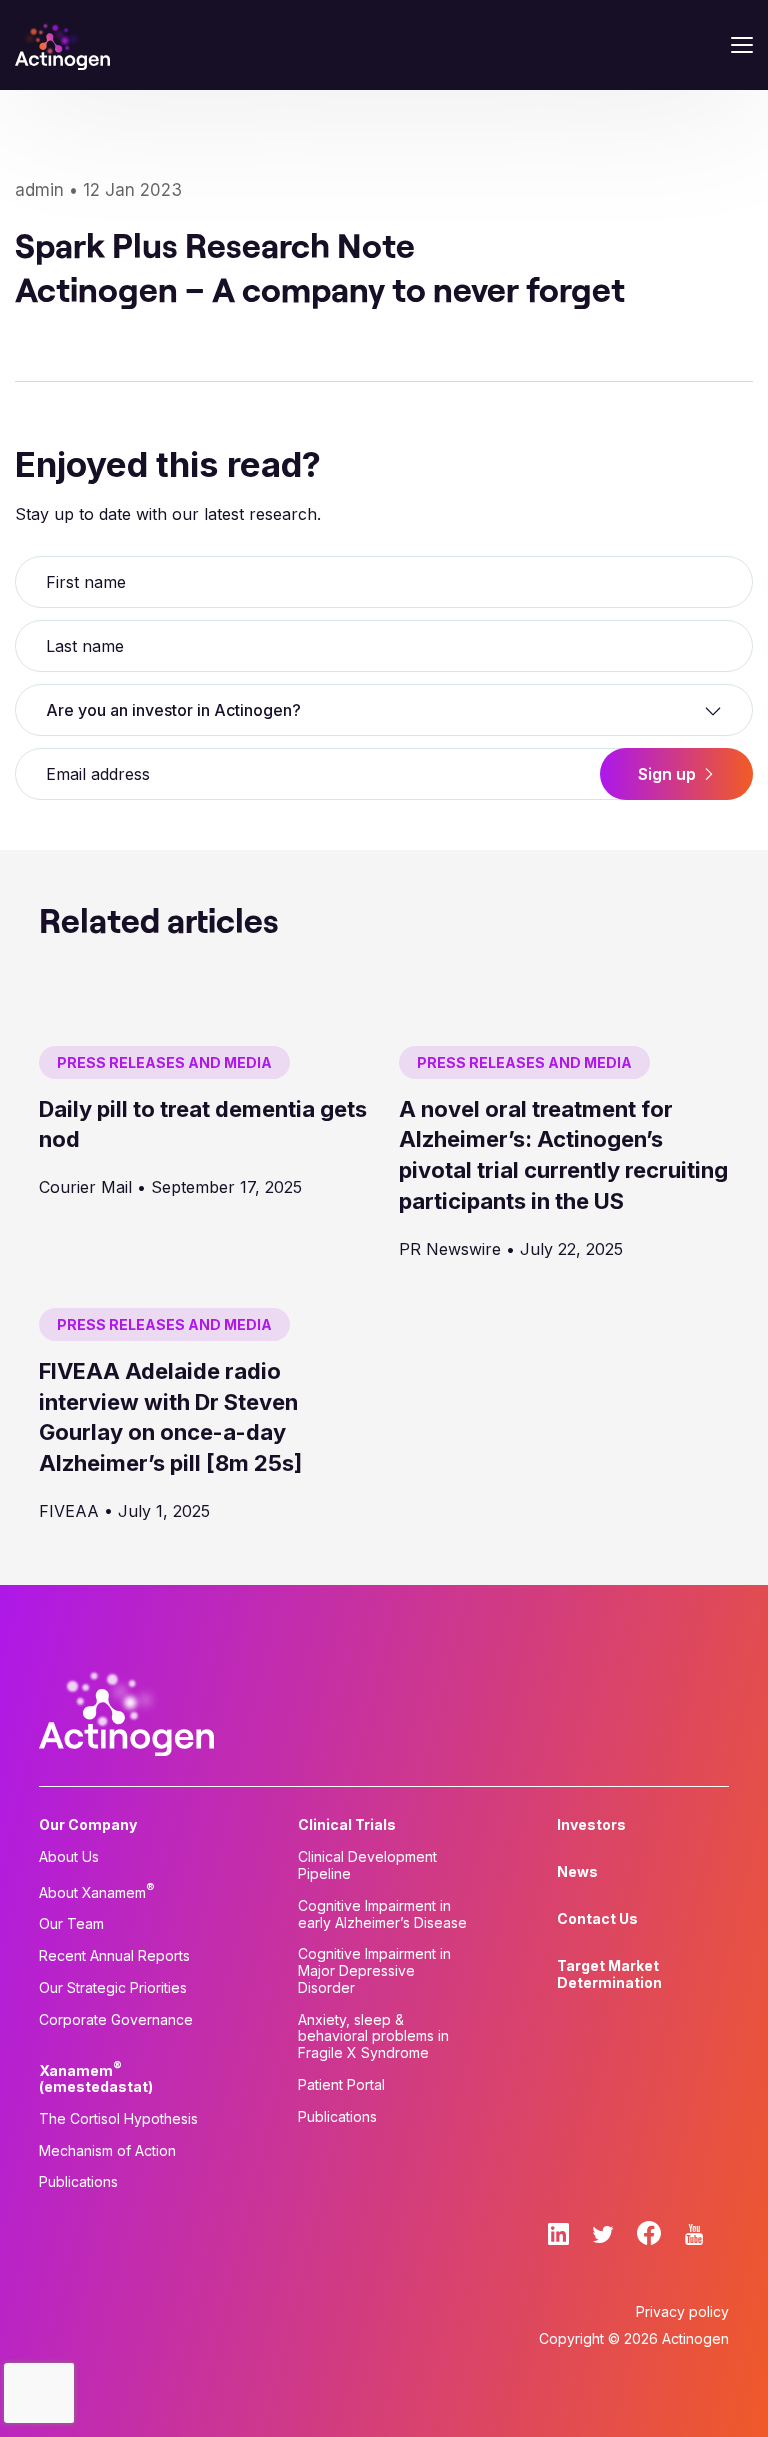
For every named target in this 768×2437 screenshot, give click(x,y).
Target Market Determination (609, 1974)
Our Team (71, 1924)
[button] (384, 710)
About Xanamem (97, 1891)
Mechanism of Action (107, 2151)
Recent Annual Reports (114, 1956)
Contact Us (597, 1919)
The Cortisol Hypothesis (118, 2119)
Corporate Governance (116, 2020)
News (577, 1872)
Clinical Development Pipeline (367, 1865)
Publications (78, 2182)
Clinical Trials (347, 1825)
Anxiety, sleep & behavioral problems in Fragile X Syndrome (373, 2037)
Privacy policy (682, 2311)
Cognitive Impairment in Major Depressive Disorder (374, 1971)
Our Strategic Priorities (113, 1988)
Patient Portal (341, 2085)
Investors (591, 1825)
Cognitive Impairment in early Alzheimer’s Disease (382, 1914)
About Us (69, 1857)
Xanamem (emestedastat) (96, 2077)
